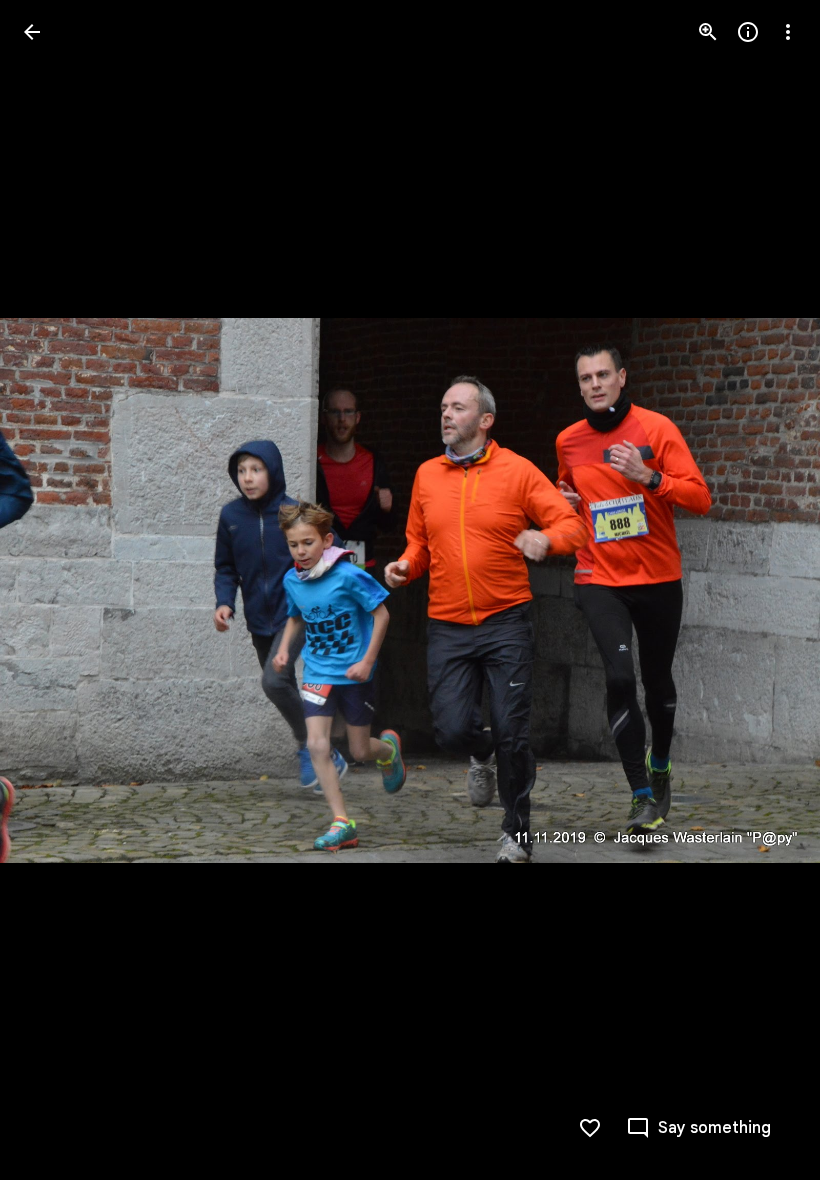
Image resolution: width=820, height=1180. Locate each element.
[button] (56, 590)
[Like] (590, 1128)
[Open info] (748, 32)
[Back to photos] (32, 32)
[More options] (788, 32)
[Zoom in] (708, 32)
